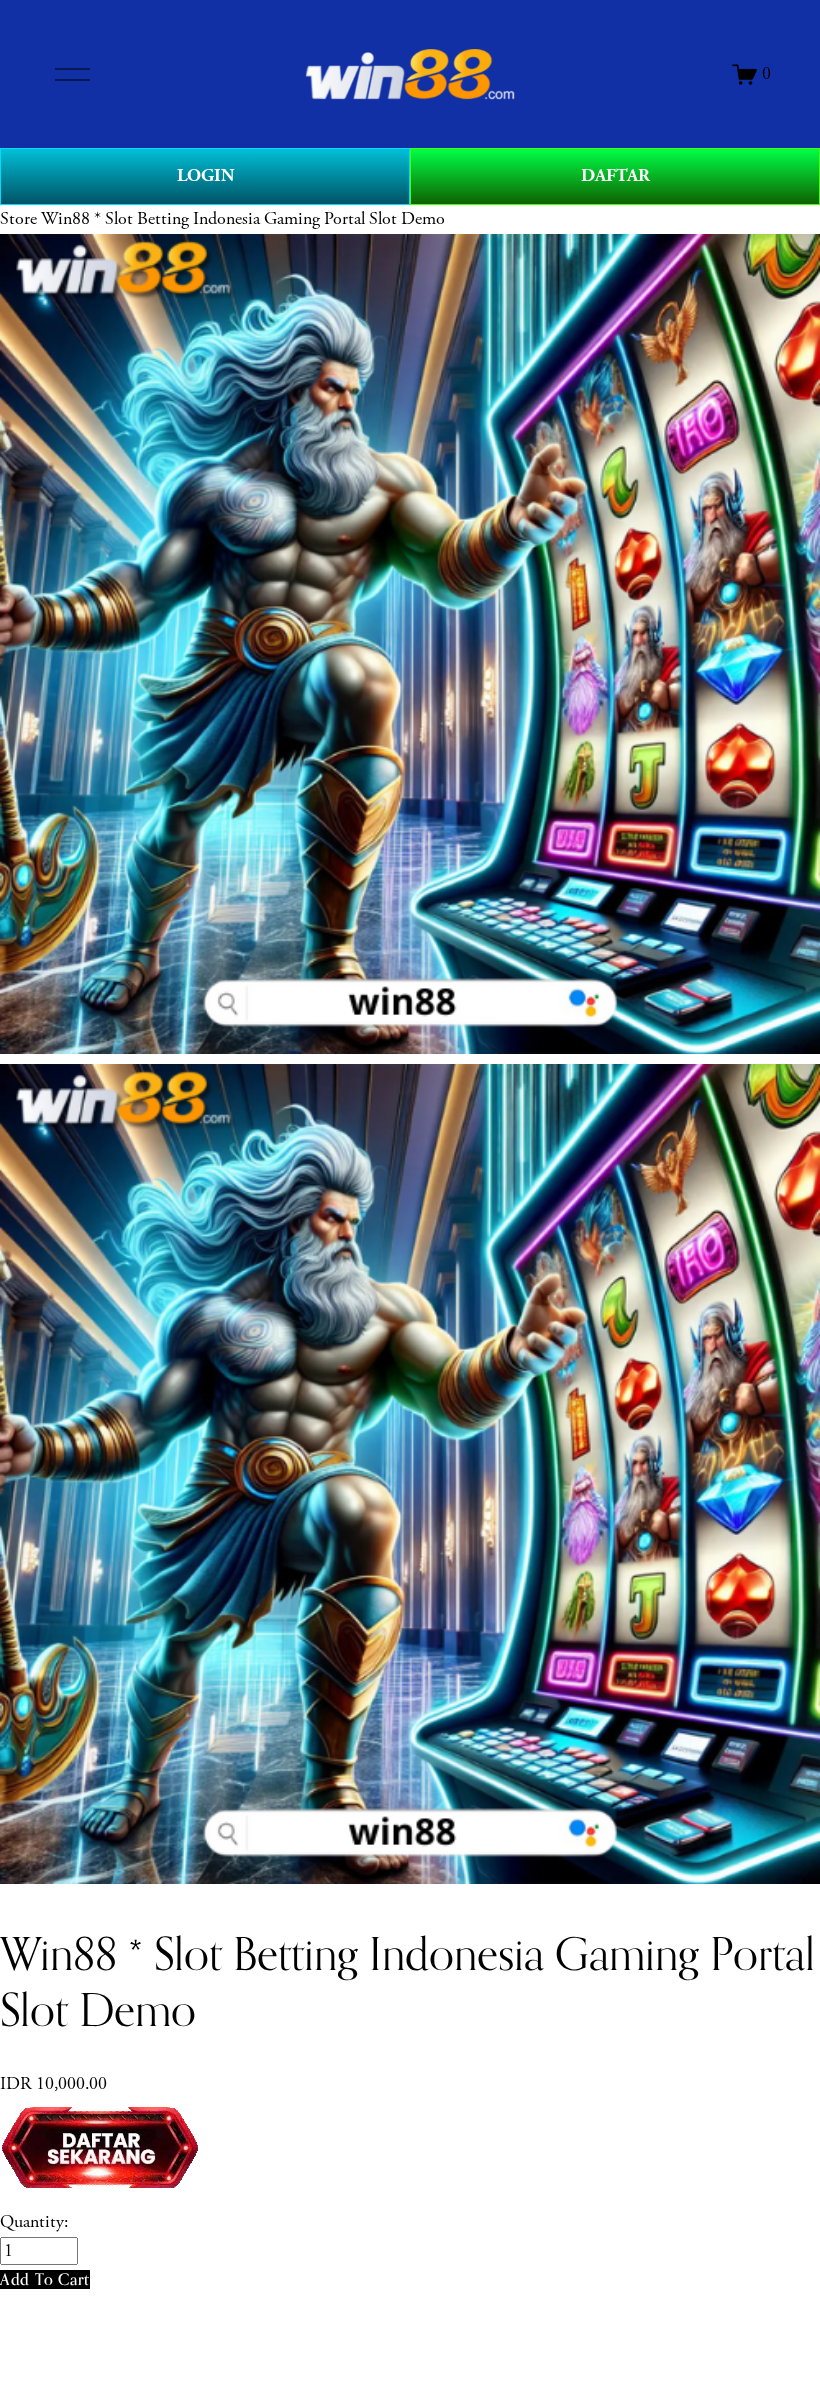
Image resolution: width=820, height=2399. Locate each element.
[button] (45, 2279)
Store (18, 219)
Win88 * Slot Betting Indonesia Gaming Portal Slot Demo (243, 219)
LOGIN (205, 175)
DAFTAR (615, 175)
